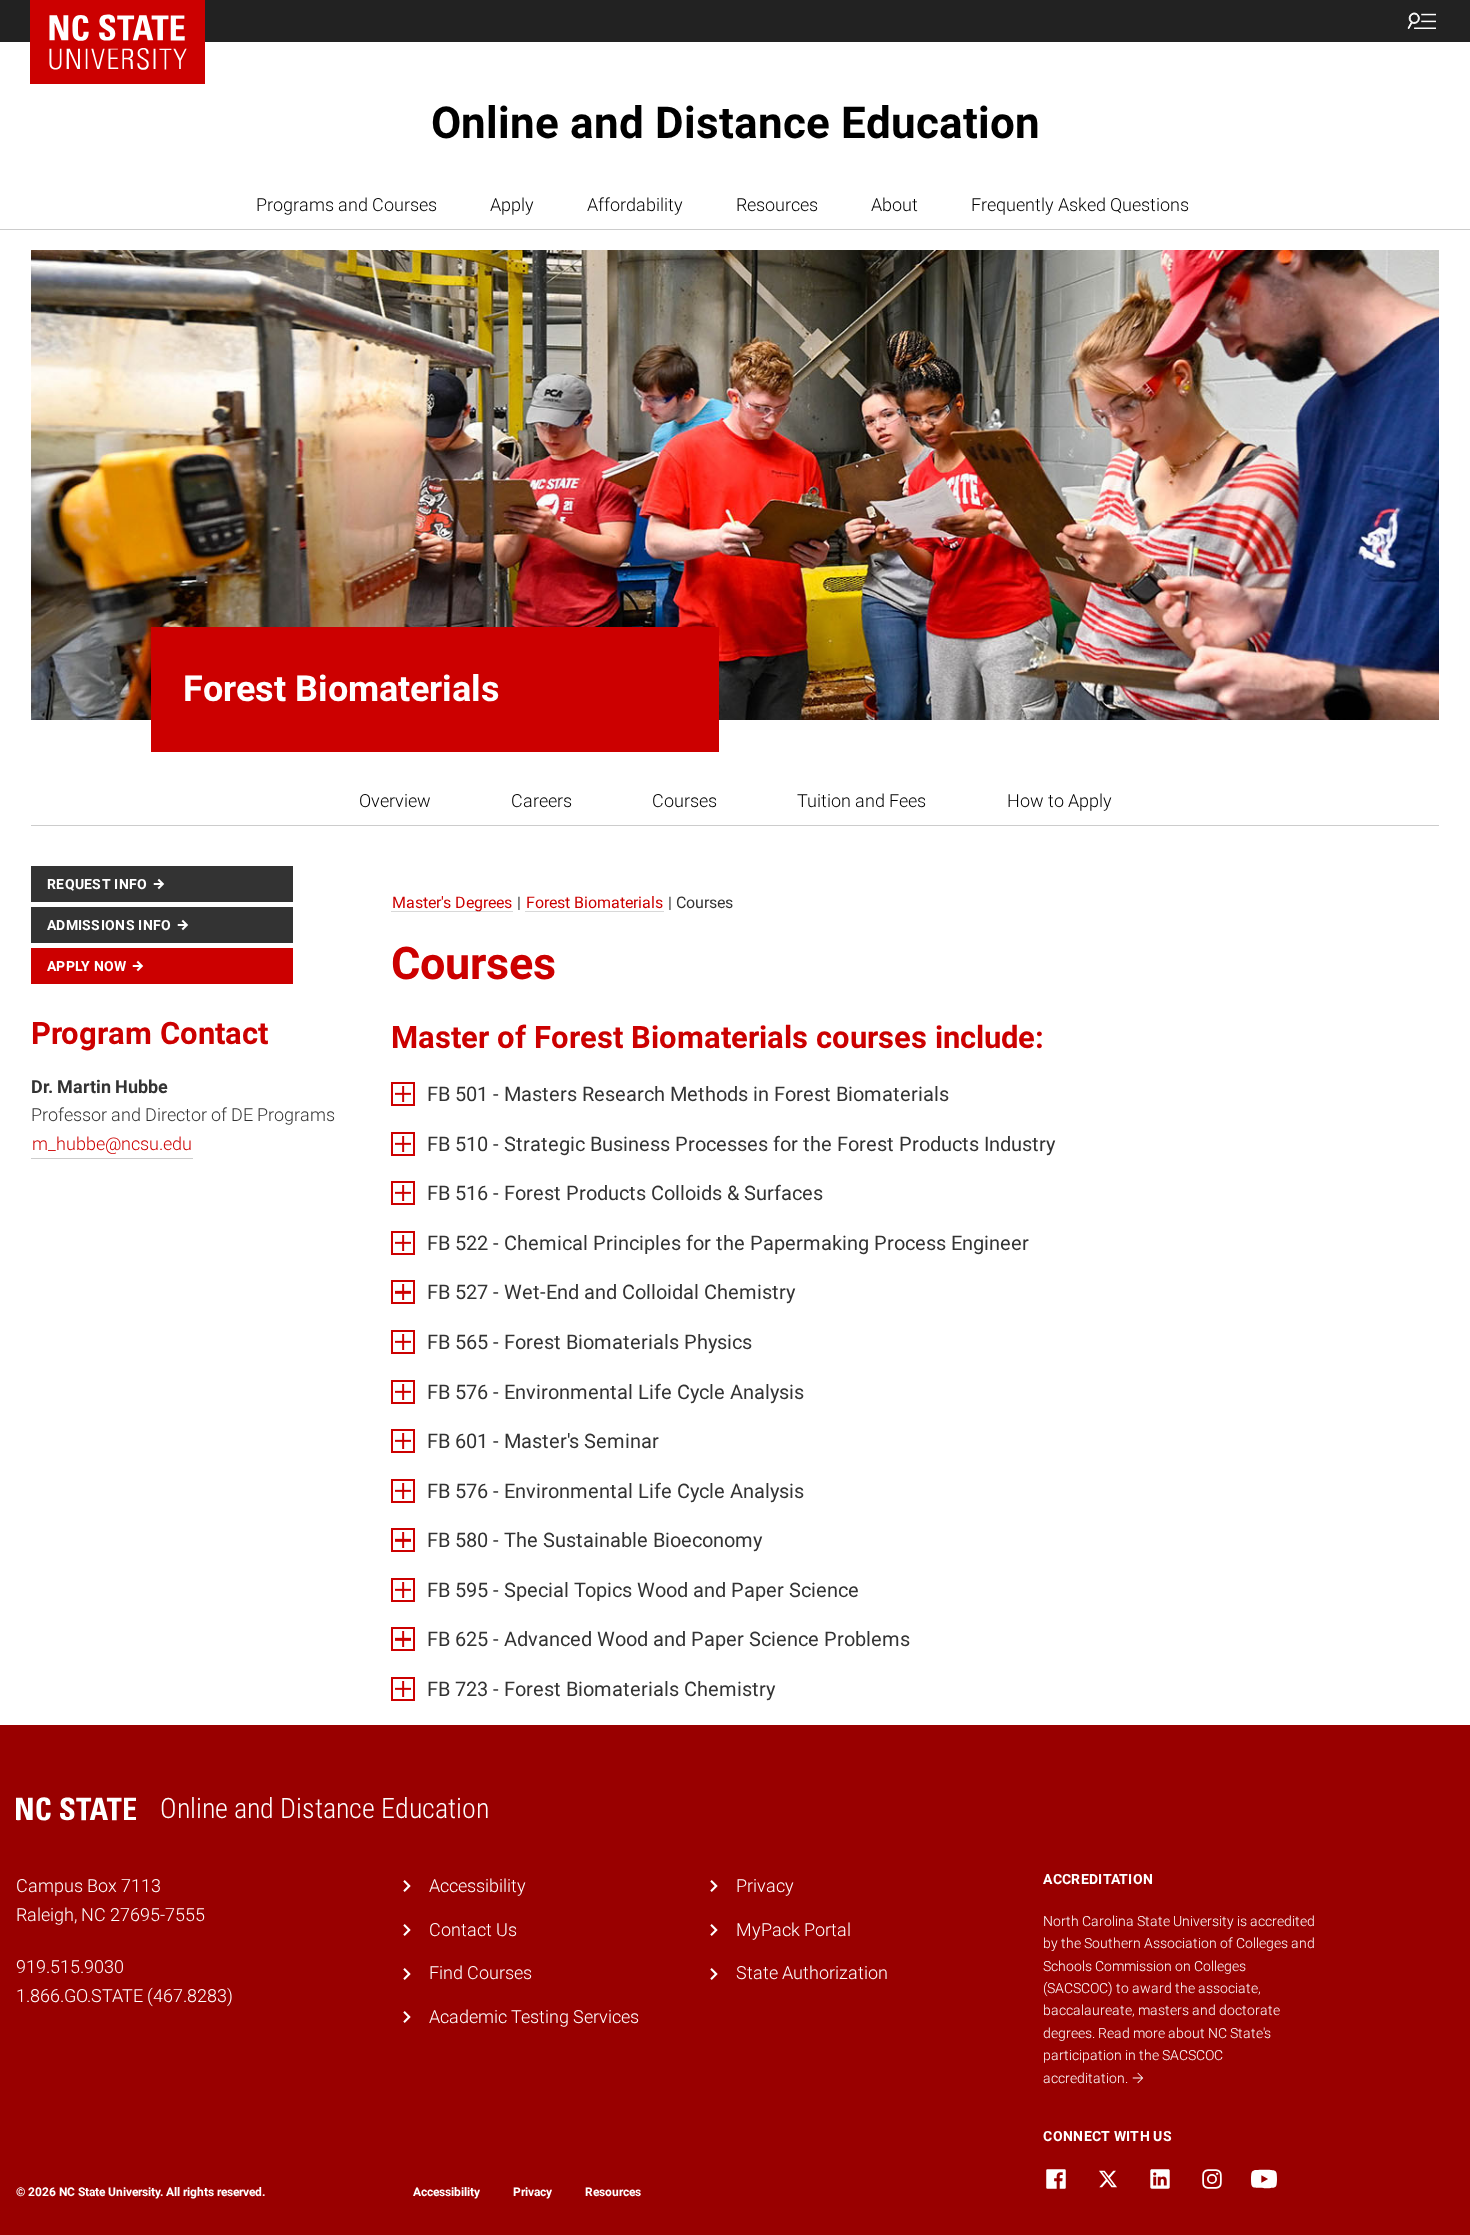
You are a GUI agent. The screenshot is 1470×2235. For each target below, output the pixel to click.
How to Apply (1059, 800)
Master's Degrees (452, 902)
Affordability (635, 204)
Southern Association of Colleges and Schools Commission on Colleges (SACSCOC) (1179, 1965)
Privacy (765, 1885)
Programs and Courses (346, 204)
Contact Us (473, 1929)
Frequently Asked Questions (1080, 204)
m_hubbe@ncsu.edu (112, 1143)
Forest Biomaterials (594, 902)
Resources (777, 204)
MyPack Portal (793, 1929)
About (894, 204)
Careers (541, 800)
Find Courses (480, 1972)
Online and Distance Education (735, 123)
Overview (395, 800)
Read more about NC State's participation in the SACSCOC (1157, 2055)
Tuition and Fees (861, 800)
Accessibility (477, 1885)
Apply (512, 204)
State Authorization (812, 1972)
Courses (684, 800)
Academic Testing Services (534, 2016)
